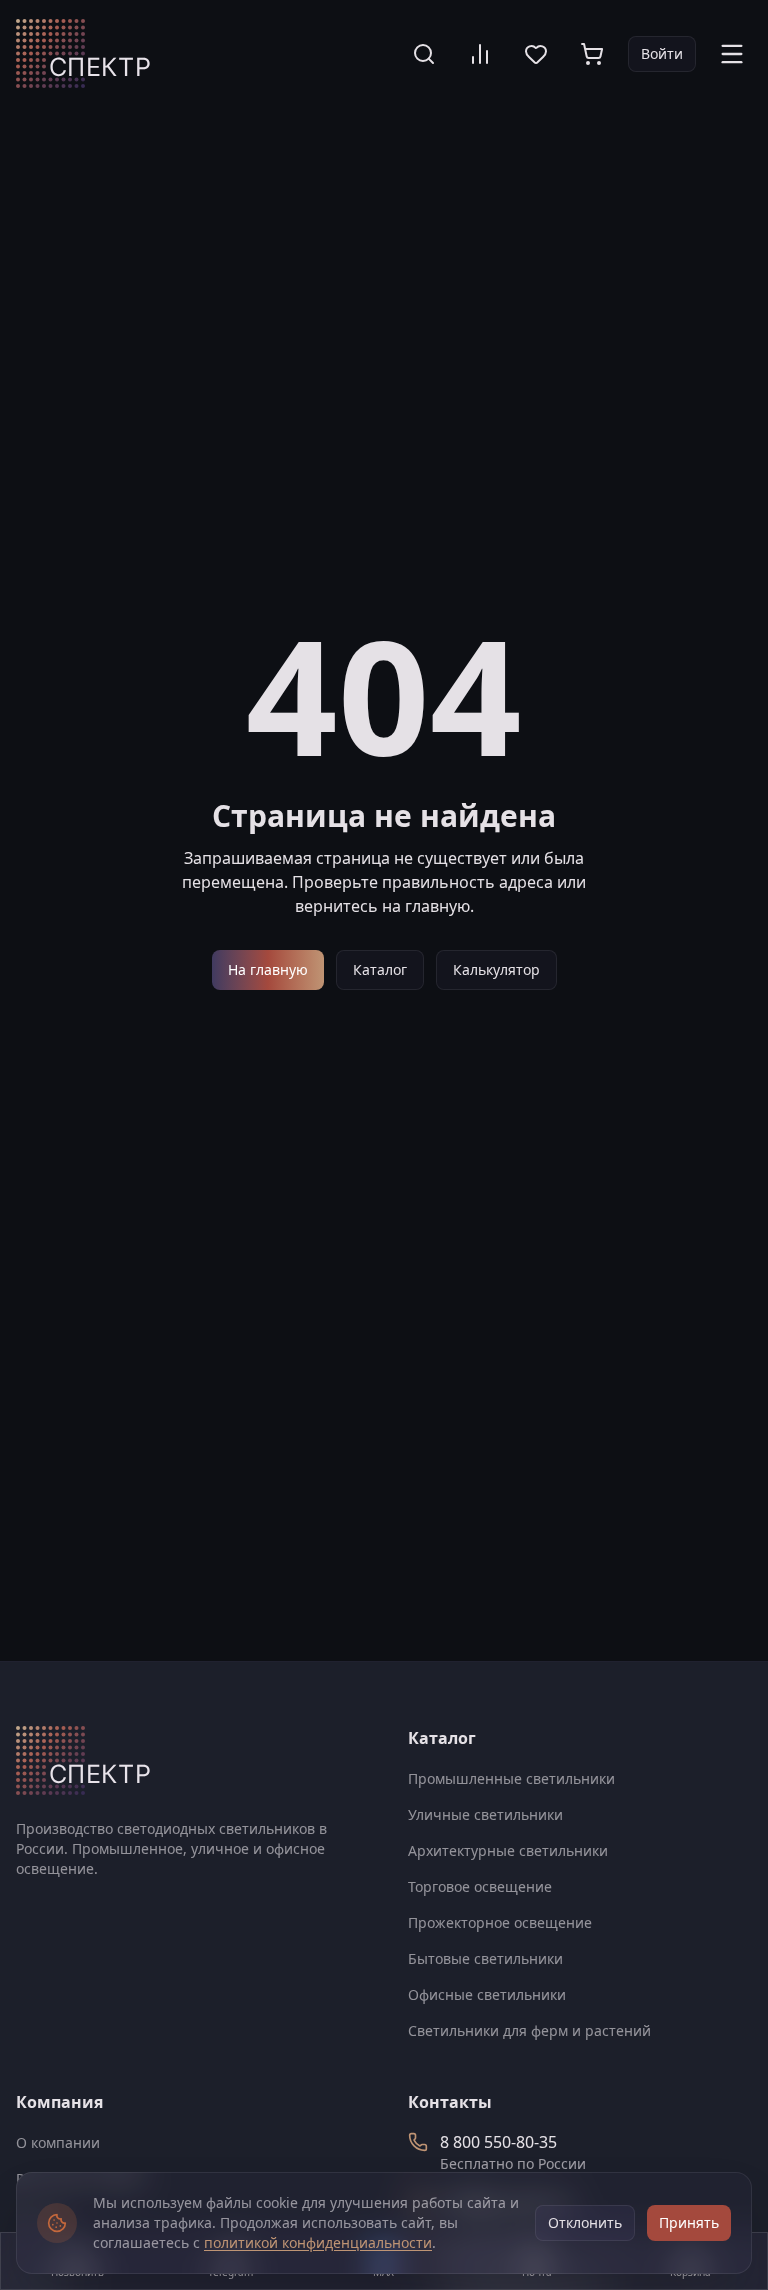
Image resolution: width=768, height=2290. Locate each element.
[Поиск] (424, 54)
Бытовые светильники (485, 1958)
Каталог (380, 969)
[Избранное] (536, 54)
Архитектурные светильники (508, 1850)
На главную (268, 969)
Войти (662, 53)
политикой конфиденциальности (318, 2242)
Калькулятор (496, 969)
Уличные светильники (485, 1814)
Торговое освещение (480, 1886)
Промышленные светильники (511, 1778)
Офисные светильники (487, 1994)
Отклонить (585, 2222)
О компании (58, 2142)
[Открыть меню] (732, 54)
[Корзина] (592, 54)
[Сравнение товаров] (480, 54)
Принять (689, 2222)
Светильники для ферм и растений (529, 2030)
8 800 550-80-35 (498, 2142)
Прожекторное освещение (500, 1922)
